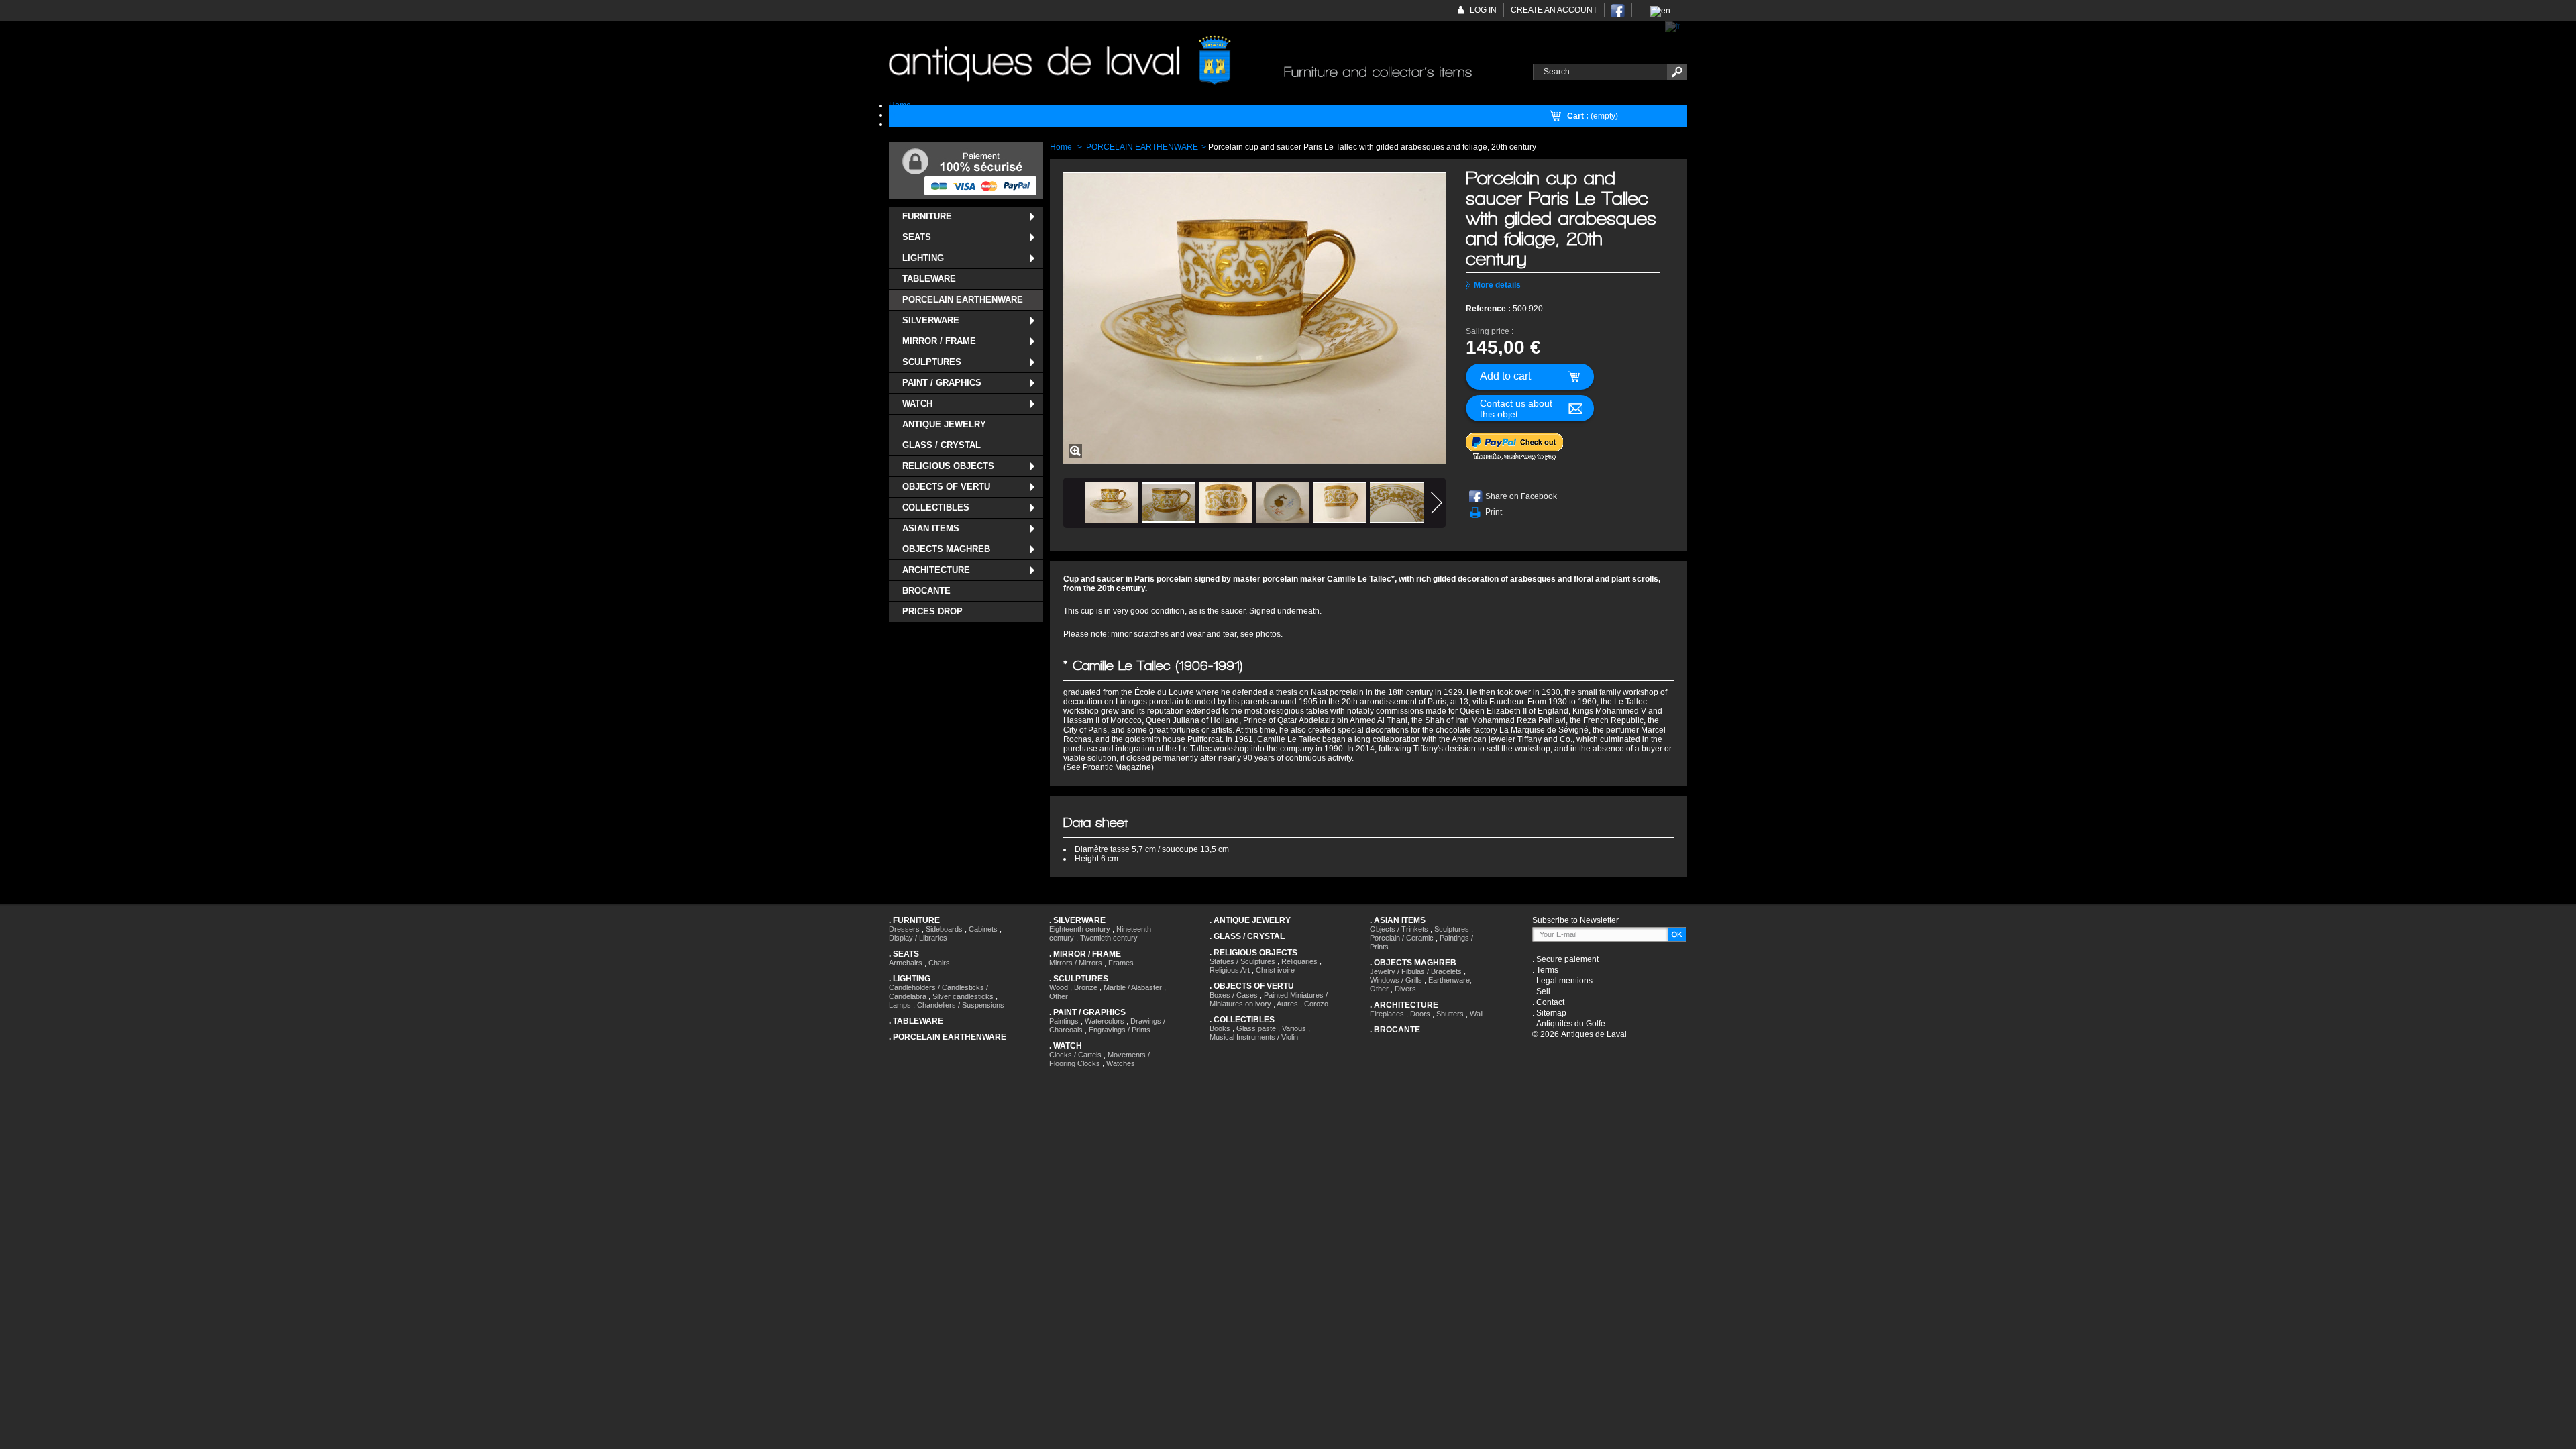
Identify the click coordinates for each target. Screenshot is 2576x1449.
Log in (1483, 10)
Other (1059, 996)
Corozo (1316, 1004)
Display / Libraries (918, 938)
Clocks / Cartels (1075, 1055)
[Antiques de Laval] (1203, 61)
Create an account (1554, 10)
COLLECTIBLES (936, 507)
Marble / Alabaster (1133, 987)
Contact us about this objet (1516, 409)
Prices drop (932, 611)
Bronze (1086, 987)
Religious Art (1230, 970)
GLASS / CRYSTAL (942, 445)
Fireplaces (1387, 1014)
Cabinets (983, 929)
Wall (1477, 1014)
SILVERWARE (931, 320)
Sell (1543, 991)
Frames (1121, 963)
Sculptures (1452, 929)
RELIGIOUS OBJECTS (948, 466)
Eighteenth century (1080, 929)
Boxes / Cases (1234, 995)
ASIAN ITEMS (931, 528)
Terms (1547, 970)
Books (1220, 1028)
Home (1061, 147)
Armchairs (906, 963)
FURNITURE (927, 216)
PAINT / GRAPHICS (942, 383)
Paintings (1064, 1021)
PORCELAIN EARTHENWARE (963, 300)
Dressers (904, 929)
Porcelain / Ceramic (1402, 938)
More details (1497, 285)
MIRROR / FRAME (939, 341)
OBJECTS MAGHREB (946, 549)
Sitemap (1551, 1013)
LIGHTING (923, 258)
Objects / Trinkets (1399, 929)
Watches (1121, 1063)
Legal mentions (1564, 981)
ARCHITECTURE (936, 570)
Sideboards (944, 929)
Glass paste (1256, 1028)
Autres (1287, 1004)
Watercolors (1105, 1021)
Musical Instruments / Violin (1254, 1037)
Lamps (900, 1005)
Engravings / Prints (1120, 1030)
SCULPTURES (932, 362)
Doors (1420, 1014)
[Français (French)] (1673, 26)
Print (1494, 512)
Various (1294, 1028)
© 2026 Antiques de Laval (1579, 1034)
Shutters (1450, 1014)
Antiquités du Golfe (1571, 1024)
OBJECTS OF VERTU (946, 487)
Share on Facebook (1521, 496)
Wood (1059, 987)
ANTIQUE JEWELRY (944, 424)
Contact (1550, 1002)
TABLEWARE (929, 279)
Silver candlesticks (963, 996)
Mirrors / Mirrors (1076, 963)
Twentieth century (1109, 938)
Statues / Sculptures (1242, 961)
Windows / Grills (1396, 980)
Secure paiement (1567, 959)
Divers (1405, 989)
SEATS (917, 237)
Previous (1072, 503)
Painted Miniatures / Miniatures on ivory (1269, 999)
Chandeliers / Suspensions (961, 1005)
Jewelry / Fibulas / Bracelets (1416, 971)
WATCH (917, 404)
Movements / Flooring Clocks (1099, 1059)
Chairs (939, 963)
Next (1437, 503)
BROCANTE (926, 591)
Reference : (1489, 309)
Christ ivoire (1275, 970)
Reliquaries (1299, 961)
